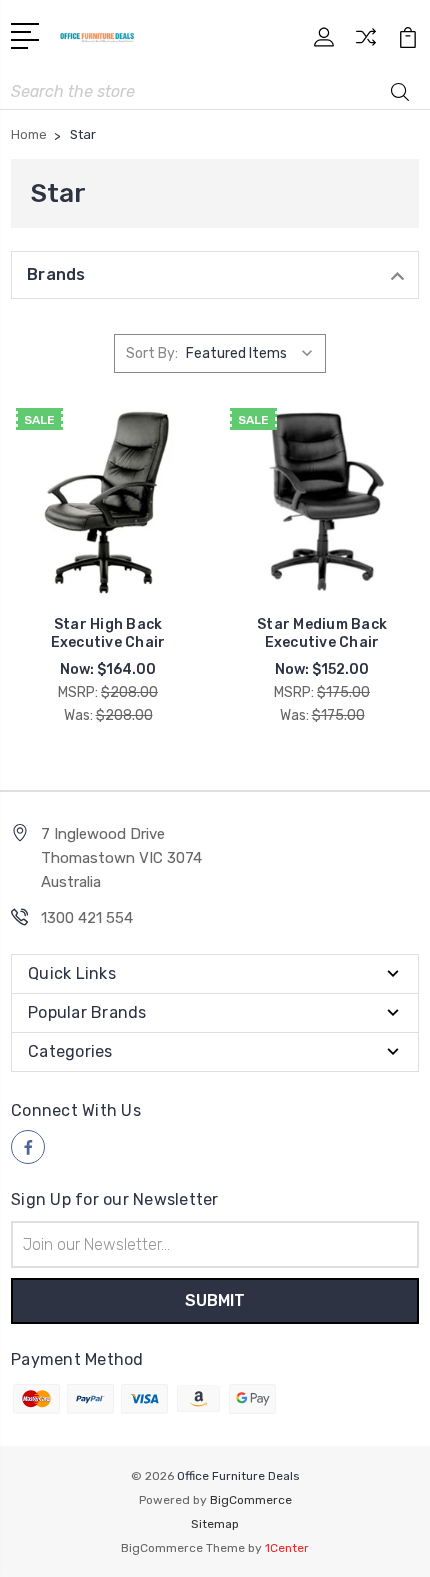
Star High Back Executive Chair (108, 633)
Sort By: (152, 353)
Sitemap (215, 1524)
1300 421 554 (87, 918)
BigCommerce (251, 1500)
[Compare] (366, 43)
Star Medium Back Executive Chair (322, 633)
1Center (287, 1548)
